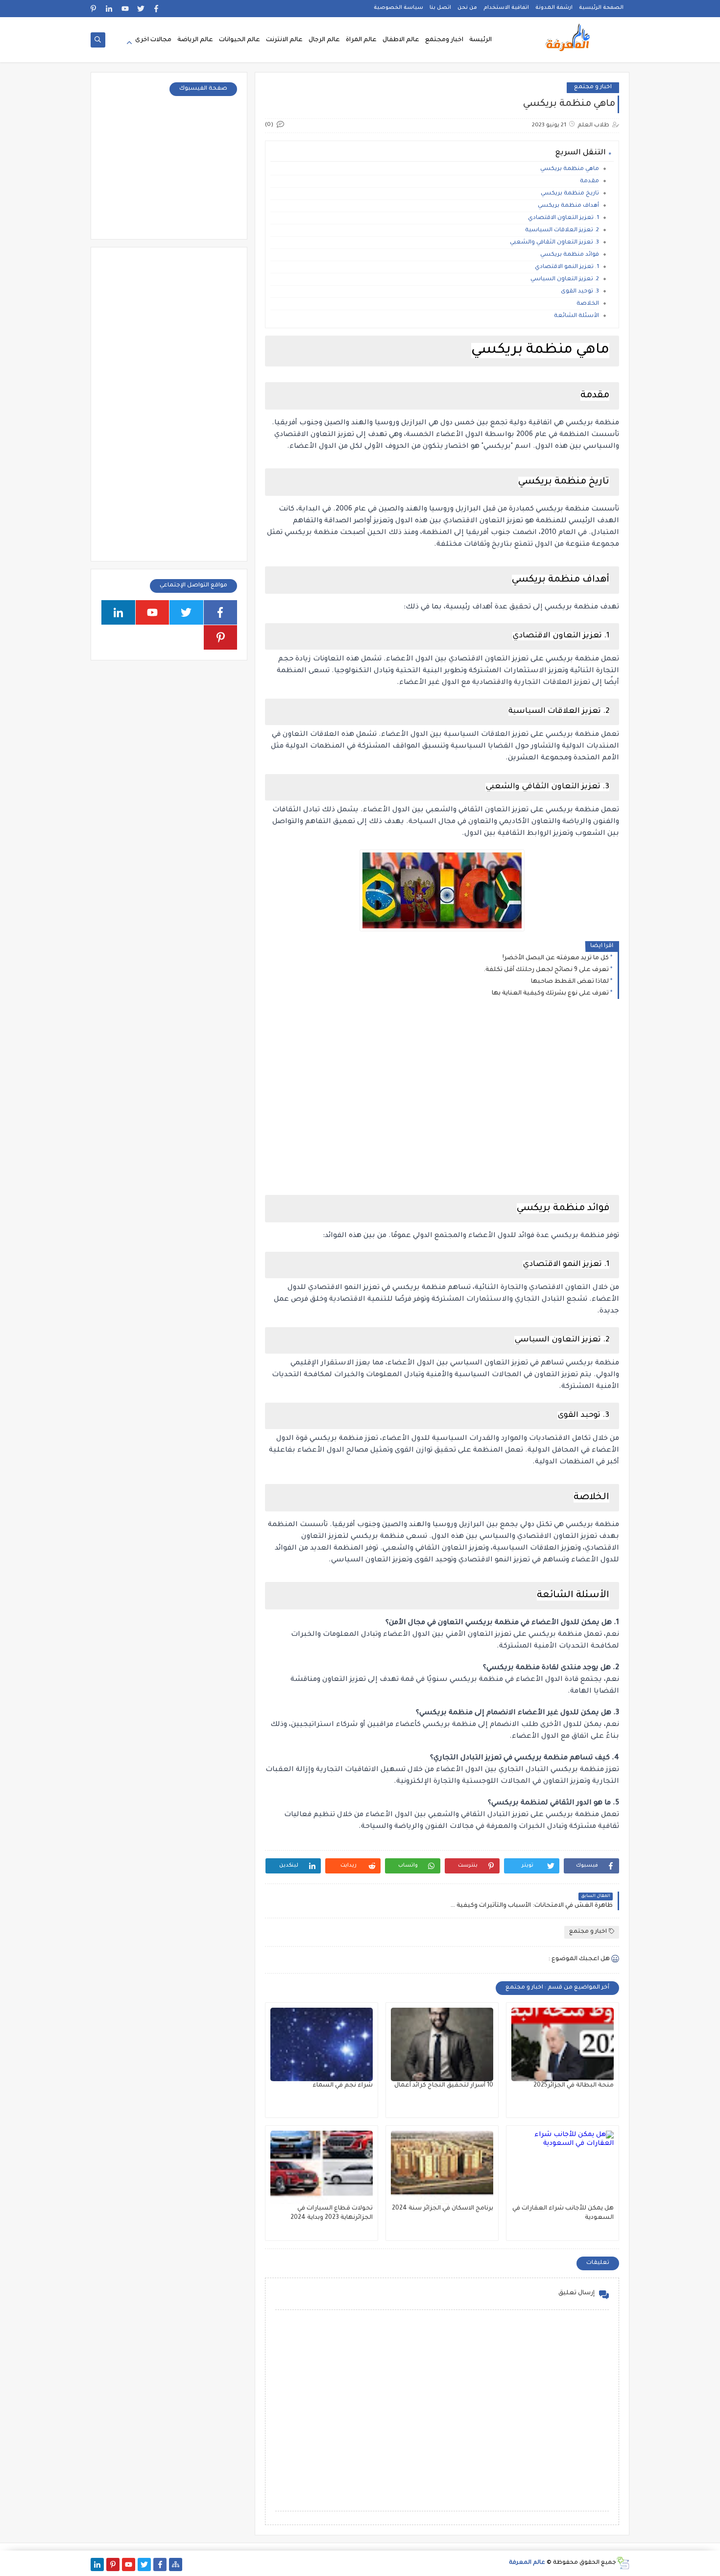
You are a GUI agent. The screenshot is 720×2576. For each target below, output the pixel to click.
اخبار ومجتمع (444, 40)
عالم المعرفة (527, 2563)
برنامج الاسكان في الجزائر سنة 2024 (443, 2209)
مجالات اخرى (153, 40)
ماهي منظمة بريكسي (570, 169)
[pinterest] (94, 9)
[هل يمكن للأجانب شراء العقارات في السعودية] (563, 2167)
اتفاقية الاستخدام (506, 8)
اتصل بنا (440, 8)
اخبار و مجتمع (593, 87)
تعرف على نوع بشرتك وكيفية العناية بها (550, 994)
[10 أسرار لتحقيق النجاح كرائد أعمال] (442, 2044)
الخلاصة (588, 304)
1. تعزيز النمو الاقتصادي (567, 267)
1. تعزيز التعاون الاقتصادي (564, 218)
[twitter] (141, 9)
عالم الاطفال (401, 40)
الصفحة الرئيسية (601, 8)
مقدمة (589, 182)
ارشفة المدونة (554, 8)
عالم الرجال (324, 40)
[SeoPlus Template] (623, 2563)
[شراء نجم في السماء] (322, 2044)
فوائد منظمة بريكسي (570, 255)
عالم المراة (361, 40)
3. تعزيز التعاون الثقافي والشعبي (554, 243)
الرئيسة (480, 40)
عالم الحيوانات (240, 40)
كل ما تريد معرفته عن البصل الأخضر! (556, 958)
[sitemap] (176, 2564)
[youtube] (125, 9)
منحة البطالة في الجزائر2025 (574, 2086)
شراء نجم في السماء (343, 2086)
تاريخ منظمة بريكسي (570, 194)
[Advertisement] (442, 1092)
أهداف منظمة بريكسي (568, 206)
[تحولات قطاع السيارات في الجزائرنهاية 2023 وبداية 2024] (322, 2167)
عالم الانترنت (284, 40)
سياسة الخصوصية (398, 8)
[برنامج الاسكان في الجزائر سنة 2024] (442, 2167)
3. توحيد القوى (580, 292)
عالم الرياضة (195, 40)
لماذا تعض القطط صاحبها (570, 982)
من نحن (467, 8)
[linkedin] (109, 9)
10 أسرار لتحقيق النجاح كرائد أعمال (444, 2086)
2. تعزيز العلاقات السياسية (562, 231)
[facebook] (156, 9)
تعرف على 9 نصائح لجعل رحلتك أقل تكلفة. (546, 970)
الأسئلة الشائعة (576, 316)
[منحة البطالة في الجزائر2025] (563, 2044)
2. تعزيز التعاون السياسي (565, 279)
